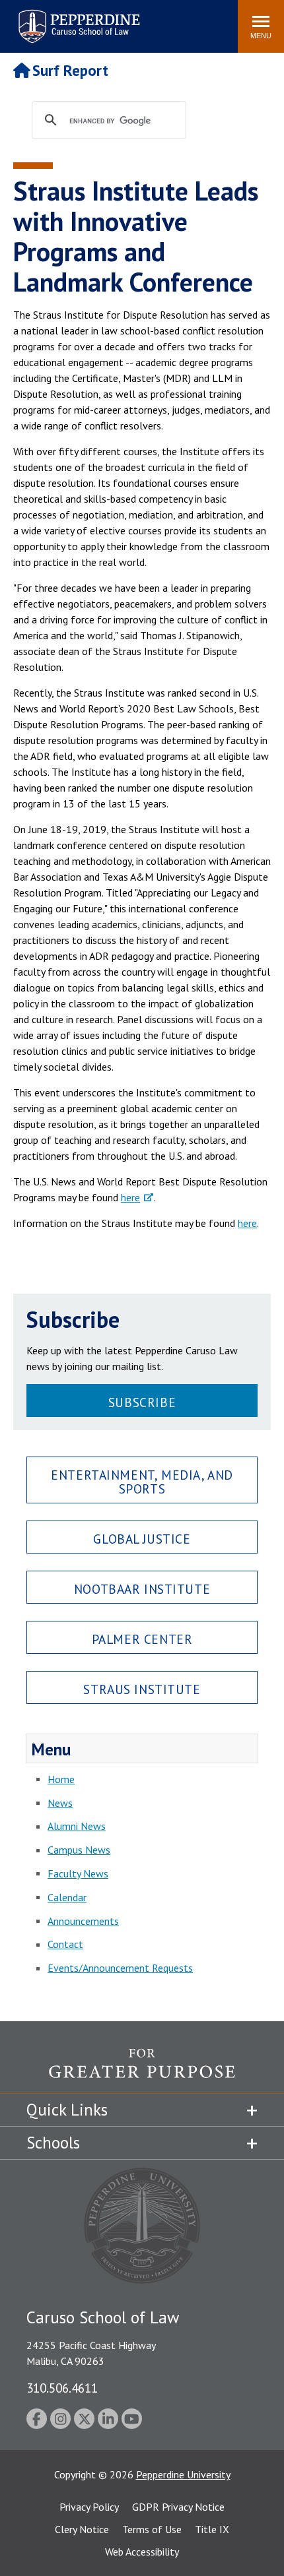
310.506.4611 (62, 2388)
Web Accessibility (142, 2552)
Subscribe (142, 1402)
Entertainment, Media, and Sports (142, 1482)
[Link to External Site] (142, 2071)
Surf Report (70, 70)
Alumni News (77, 1826)
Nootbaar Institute (142, 1589)
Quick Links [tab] (67, 2110)
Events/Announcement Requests (120, 1968)
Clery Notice (82, 2529)
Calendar (67, 1897)
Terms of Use (152, 2529)
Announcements (83, 1921)
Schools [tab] (53, 2143)
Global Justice (142, 1539)
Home (61, 1779)
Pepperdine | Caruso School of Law (77, 18)
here (130, 1197)
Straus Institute (142, 1689)
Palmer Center (142, 1639)
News (60, 1803)
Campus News (79, 1850)
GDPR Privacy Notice (178, 2507)
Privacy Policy (89, 2507)
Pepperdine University (183, 2474)
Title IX (212, 2529)
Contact (65, 1944)
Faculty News (78, 1873)
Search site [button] (48, 20)
